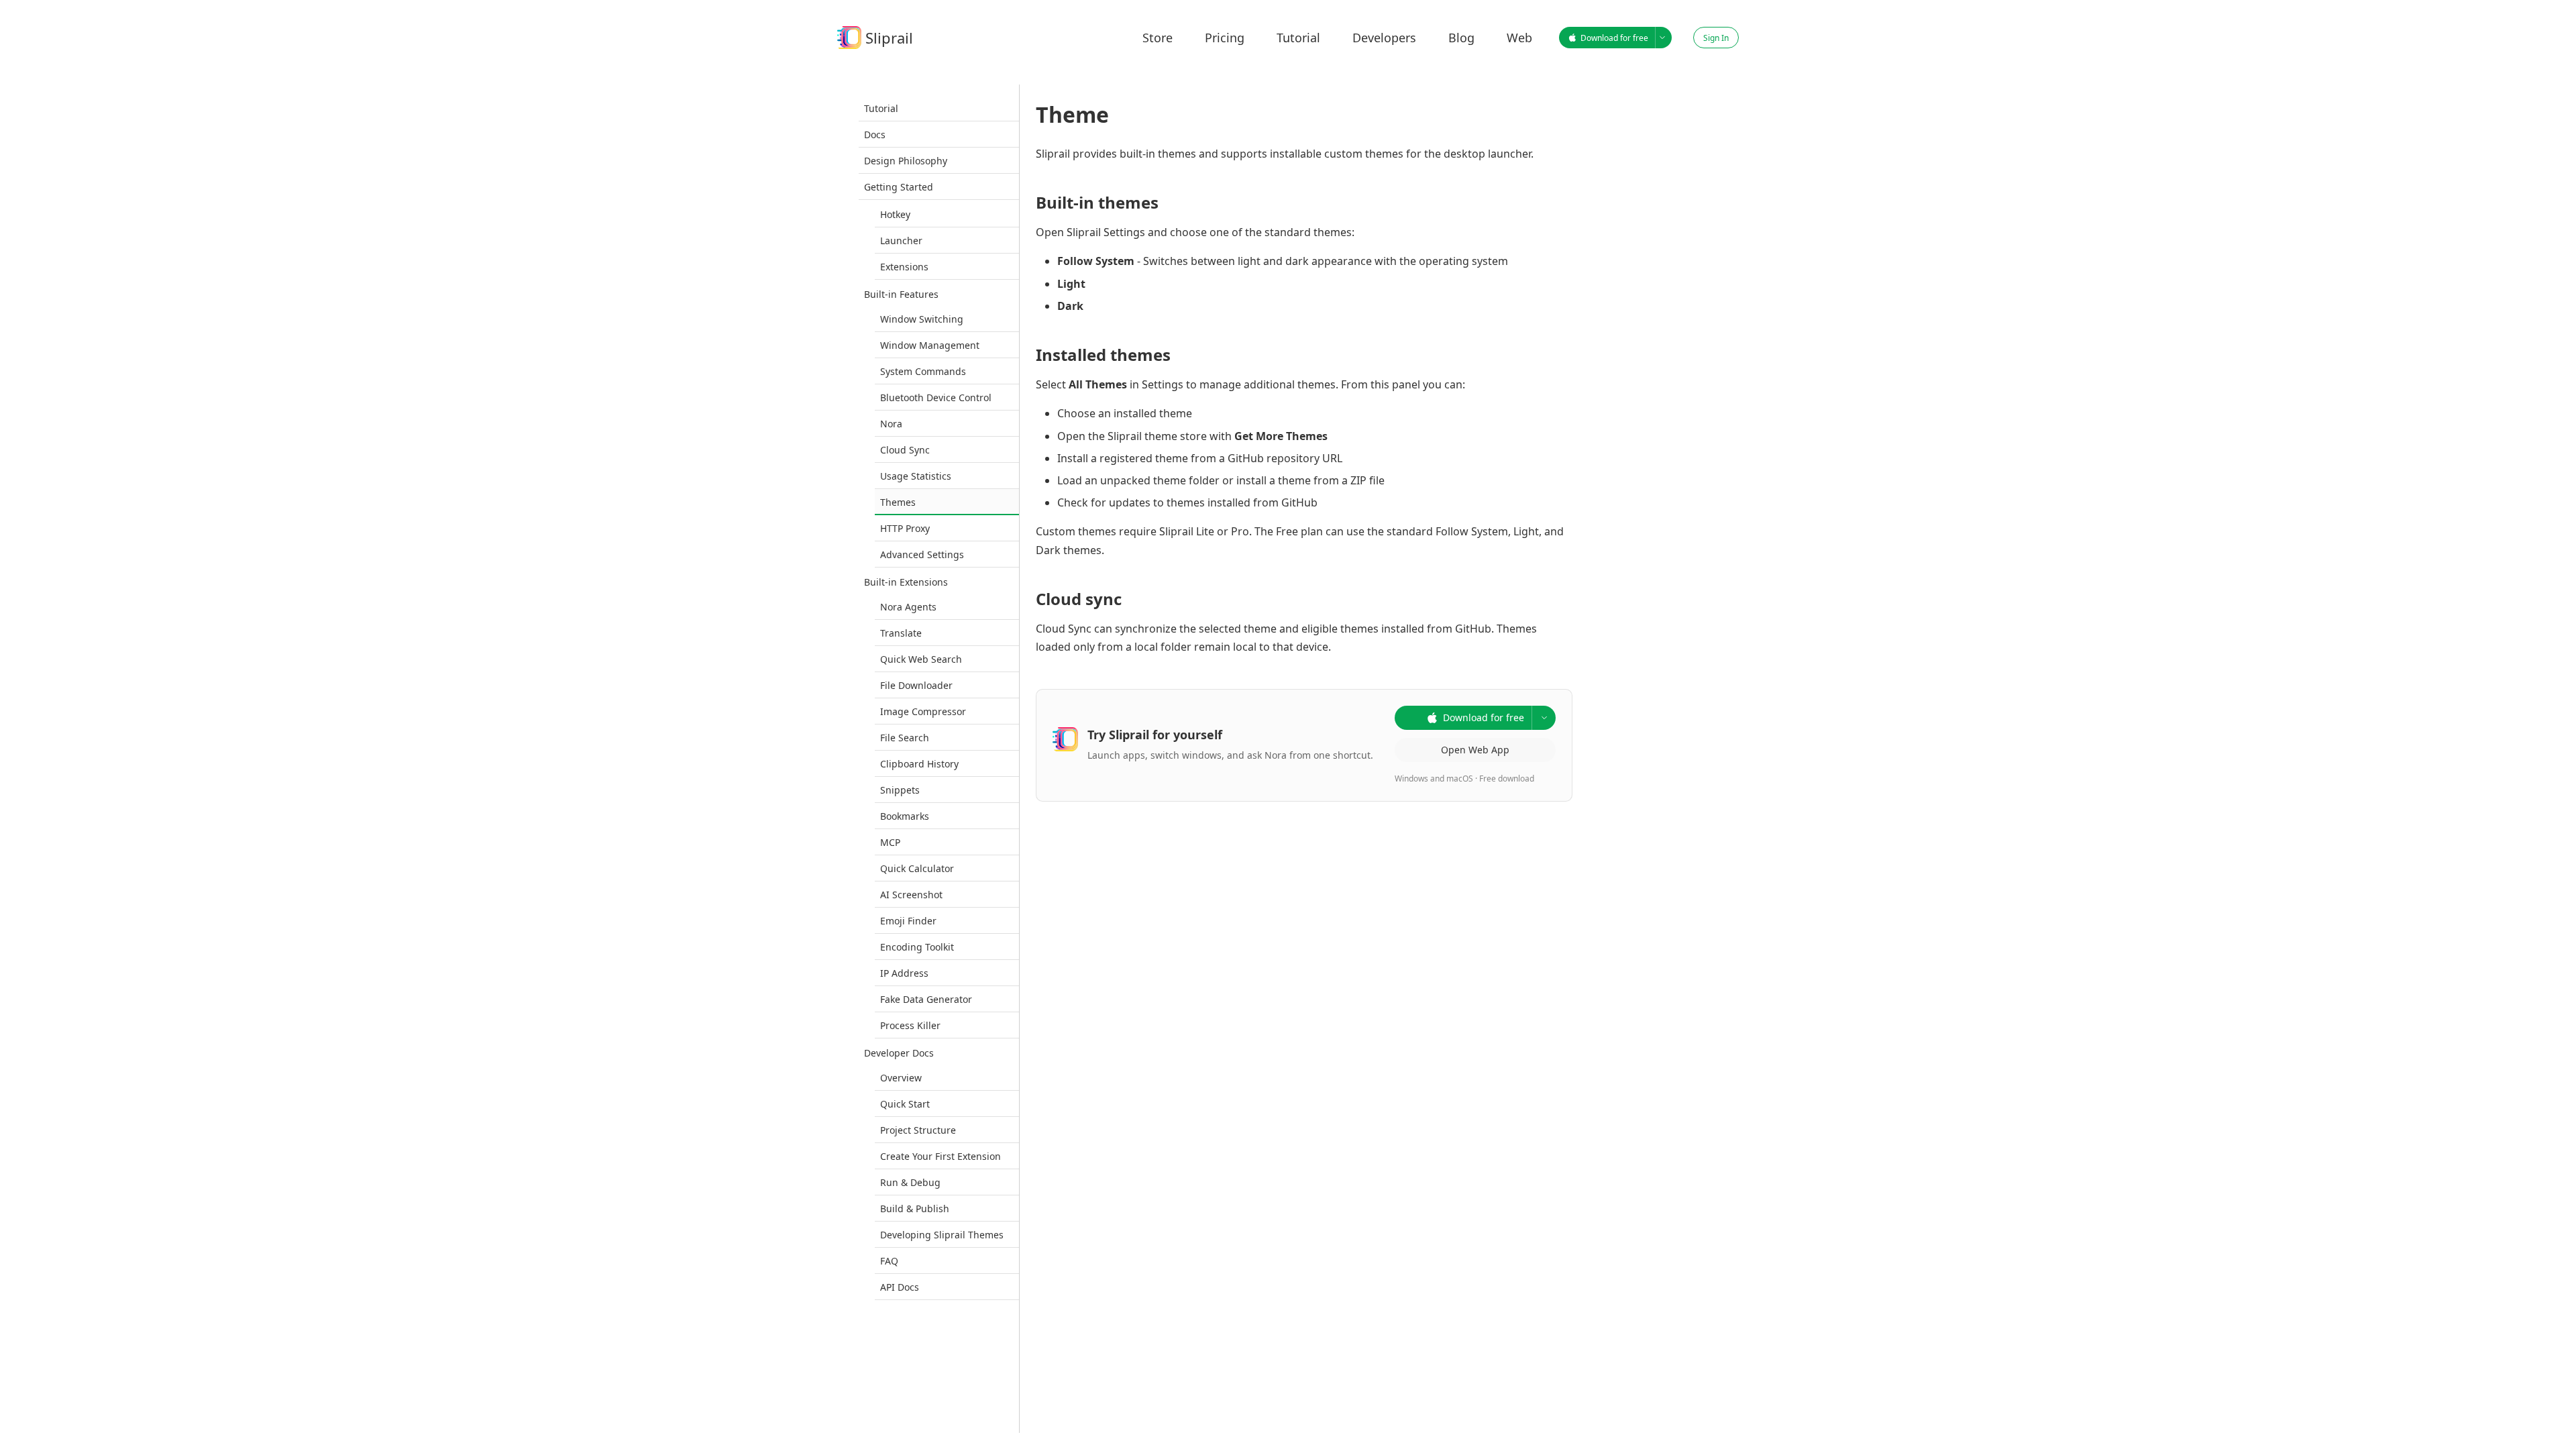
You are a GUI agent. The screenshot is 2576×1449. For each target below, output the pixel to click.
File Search (905, 738)
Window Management (930, 345)
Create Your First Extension (941, 1156)
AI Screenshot (911, 895)
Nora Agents (908, 607)
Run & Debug (910, 1182)
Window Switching (922, 319)
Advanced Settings (922, 554)
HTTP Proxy (905, 528)
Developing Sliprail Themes (942, 1235)
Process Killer (910, 1025)
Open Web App (1475, 750)
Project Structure (918, 1130)
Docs (875, 135)
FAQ (889, 1261)
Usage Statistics (916, 476)
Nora (891, 424)
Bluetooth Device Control (936, 397)
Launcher (901, 240)
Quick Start (905, 1104)
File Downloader (916, 685)
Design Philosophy (906, 161)
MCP (890, 842)
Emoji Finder (908, 921)
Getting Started (899, 187)
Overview (901, 1078)
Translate (901, 633)
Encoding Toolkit (917, 947)
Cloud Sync (905, 450)
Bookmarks (905, 816)
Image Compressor (923, 711)
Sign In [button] (1716, 38)
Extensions (904, 267)
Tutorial (881, 108)
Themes (898, 502)
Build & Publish (915, 1209)
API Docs (900, 1287)
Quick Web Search (921, 659)
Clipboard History (919, 764)
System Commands (923, 371)
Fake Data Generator (926, 999)
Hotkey (895, 214)
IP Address (904, 973)
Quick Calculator (917, 868)
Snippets (900, 790)
